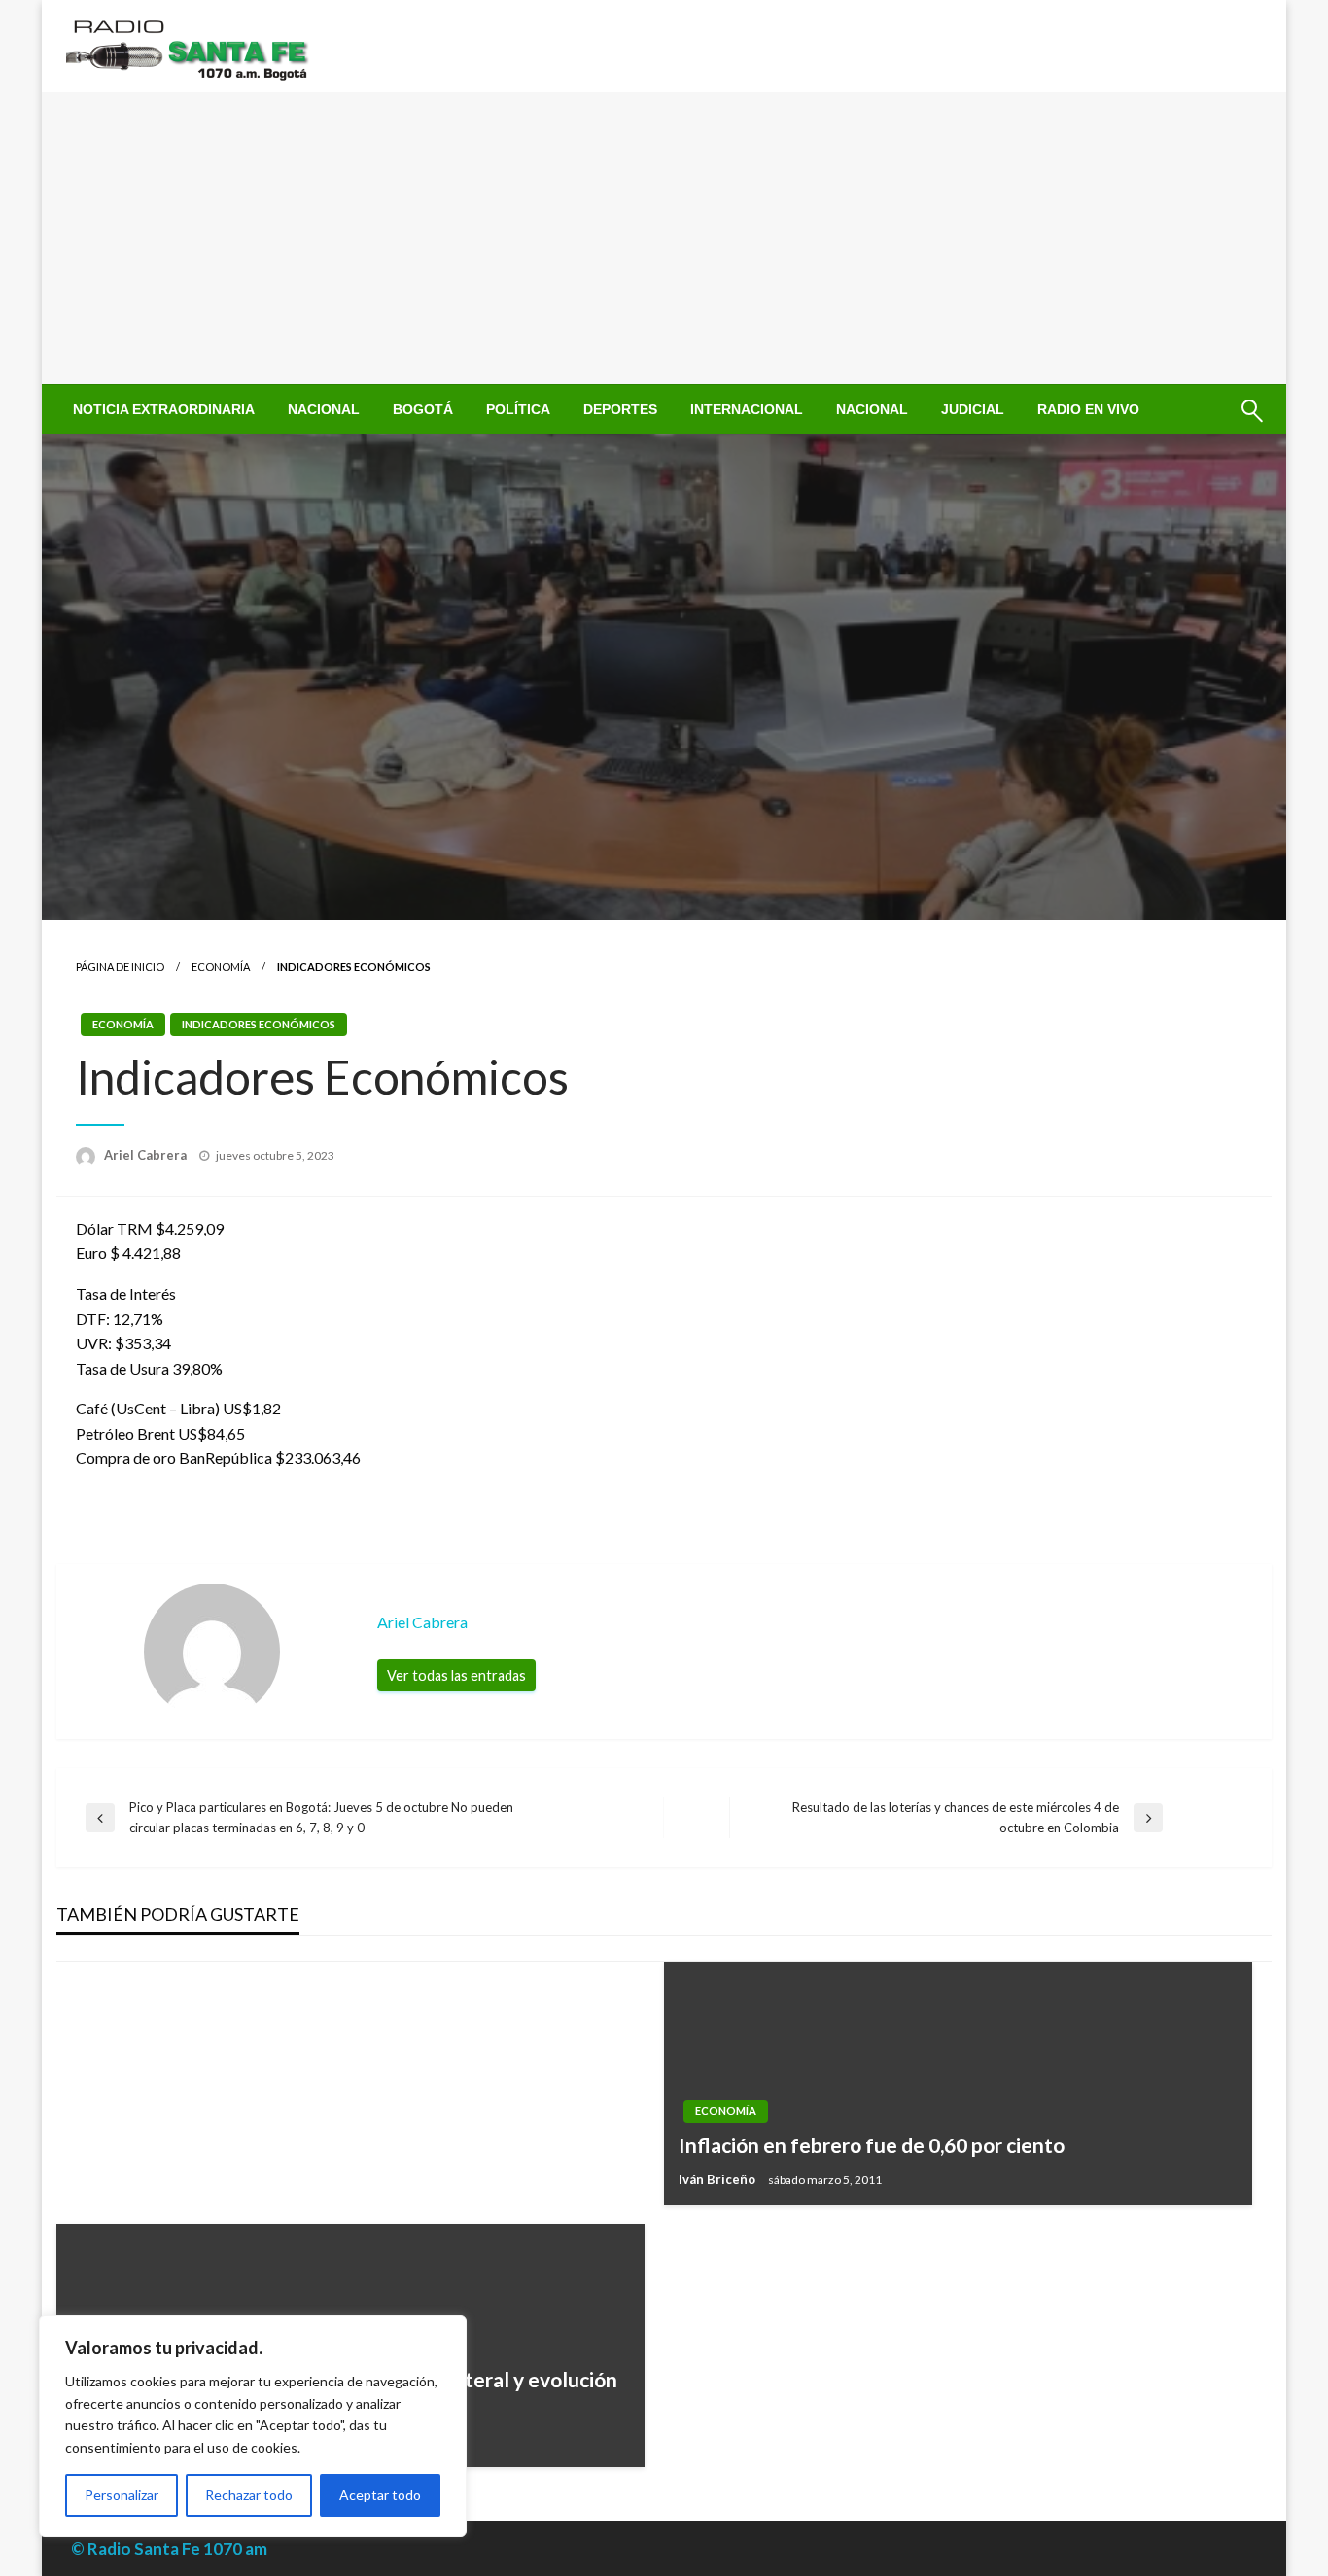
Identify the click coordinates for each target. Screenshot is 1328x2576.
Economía (221, 967)
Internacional (747, 409)
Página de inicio (120, 967)
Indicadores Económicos (259, 1024)
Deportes (620, 409)
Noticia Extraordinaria (164, 409)
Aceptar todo (380, 2495)
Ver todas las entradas (456, 1675)
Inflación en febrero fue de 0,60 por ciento (872, 2145)
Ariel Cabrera (147, 1155)
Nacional (324, 409)
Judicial (973, 409)
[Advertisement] (664, 238)
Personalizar (122, 2495)
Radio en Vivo (1088, 409)
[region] (253, 2426)
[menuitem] (164, 409)
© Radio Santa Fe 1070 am (169, 2548)
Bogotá (423, 409)
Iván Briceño (718, 2179)
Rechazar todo (249, 2495)
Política (518, 409)
